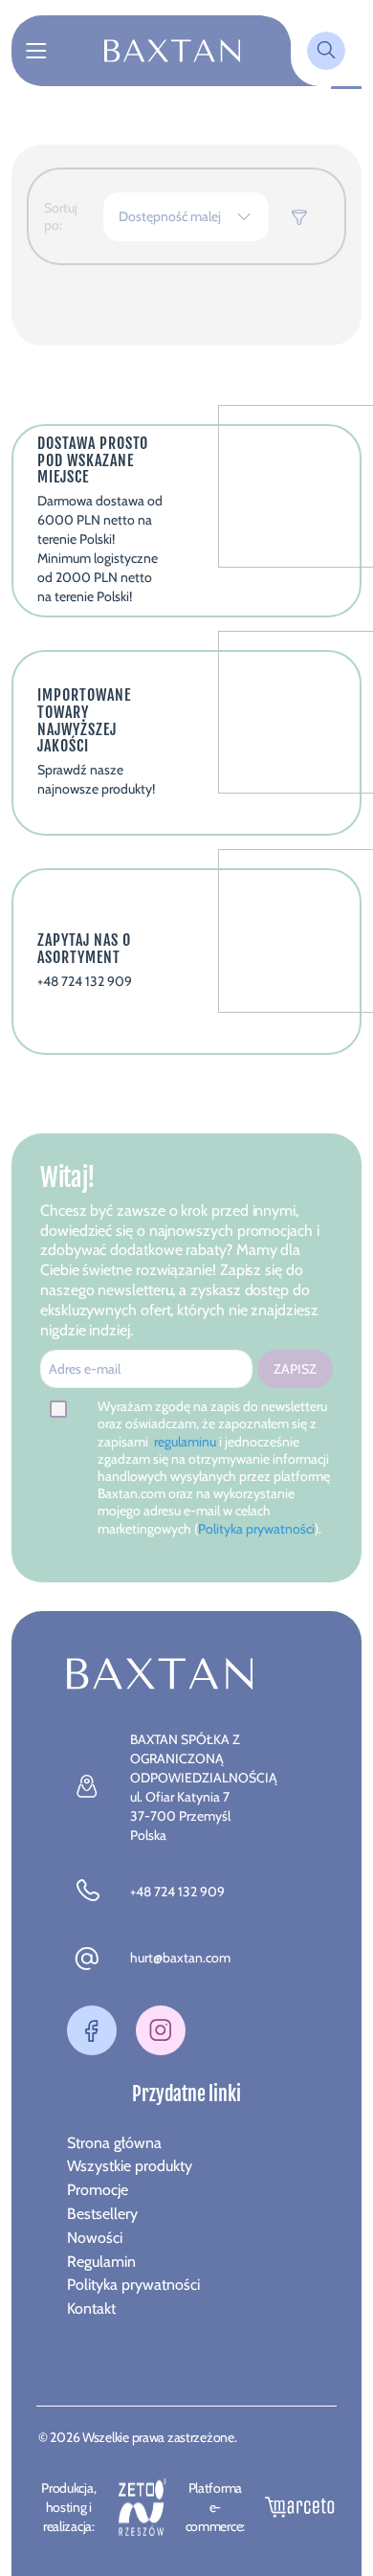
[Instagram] (161, 2030)
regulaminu (186, 1442)
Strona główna (114, 2143)
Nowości (95, 2238)
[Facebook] (92, 2030)
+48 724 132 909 (177, 1892)
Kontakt (91, 2308)
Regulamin (101, 2262)
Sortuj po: (61, 216)
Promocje (98, 2190)
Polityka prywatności (256, 1529)
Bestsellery (102, 2214)
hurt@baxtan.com (180, 1958)
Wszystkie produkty (130, 2166)
